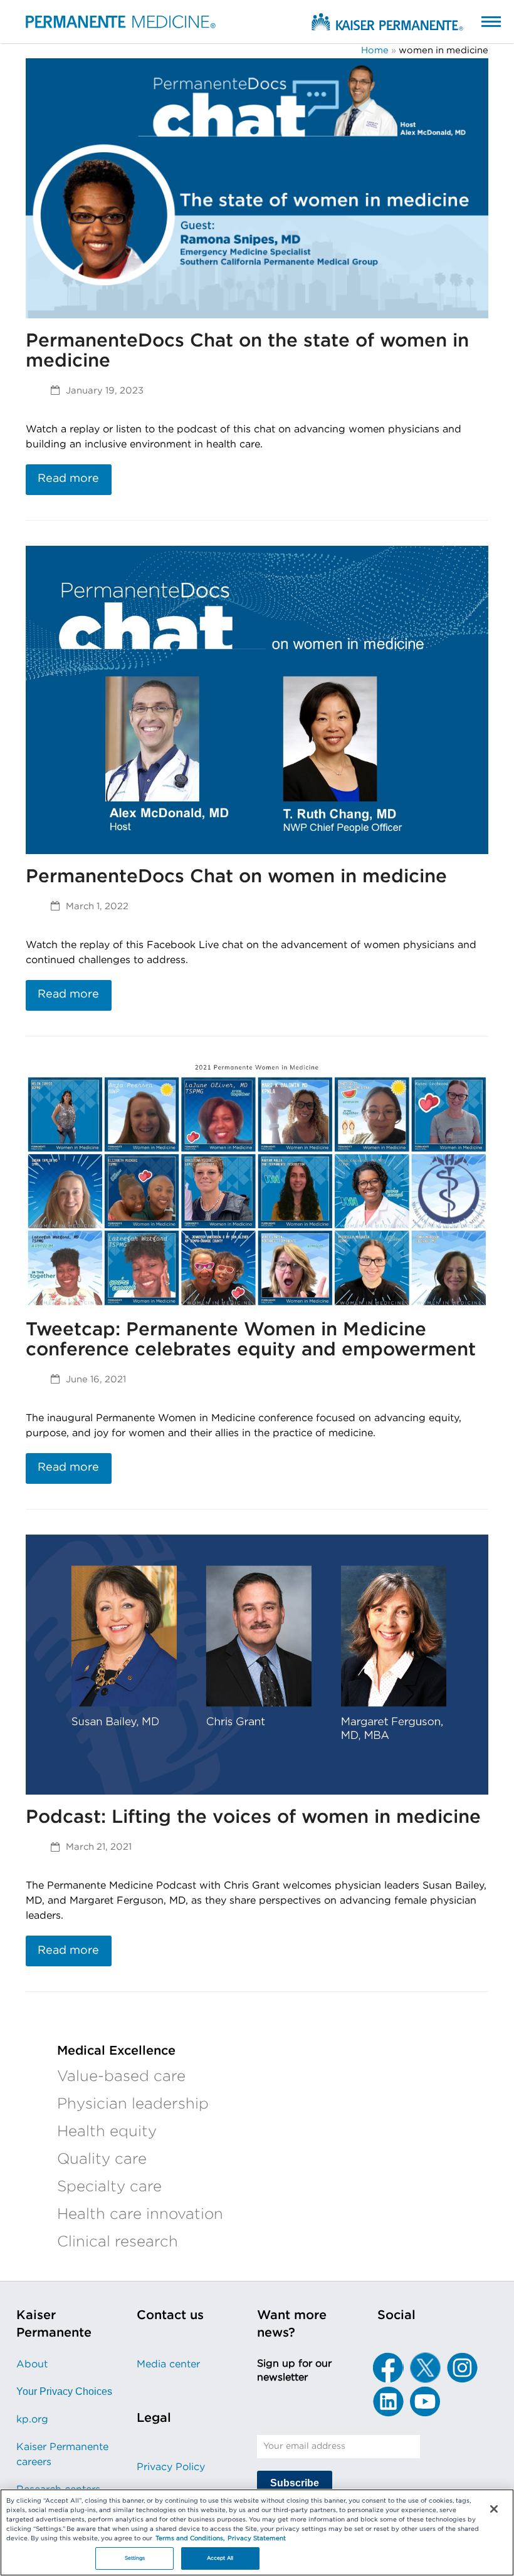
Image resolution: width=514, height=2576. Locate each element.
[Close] (494, 2509)
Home (375, 50)
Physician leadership (133, 2104)
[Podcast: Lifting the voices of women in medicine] (257, 1664)
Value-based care (121, 2077)
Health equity (107, 2132)
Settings (135, 2558)
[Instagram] (462, 2367)
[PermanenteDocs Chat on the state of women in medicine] (257, 187)
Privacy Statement (257, 2538)
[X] (425, 2367)
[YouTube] (425, 2401)
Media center (168, 2364)
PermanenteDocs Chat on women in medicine (236, 877)
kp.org (32, 2419)
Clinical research (118, 2242)
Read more (68, 479)
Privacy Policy (171, 2467)
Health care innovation (140, 2214)
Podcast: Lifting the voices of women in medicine (253, 1817)
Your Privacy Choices (64, 2391)
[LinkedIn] (388, 2401)
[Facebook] (388, 2367)
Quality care (102, 2159)
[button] (479, 21)
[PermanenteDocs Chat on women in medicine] (257, 699)
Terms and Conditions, (190, 2538)
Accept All (220, 2558)
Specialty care (109, 2187)
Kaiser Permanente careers (62, 2454)
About (32, 2364)
